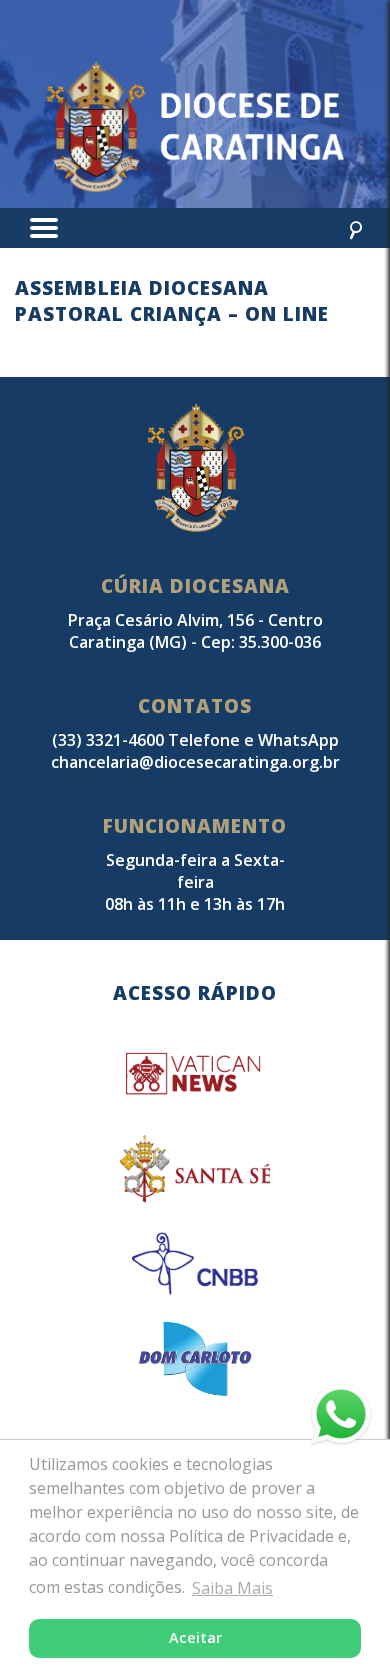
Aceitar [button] (195, 1637)
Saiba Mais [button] (232, 1588)
